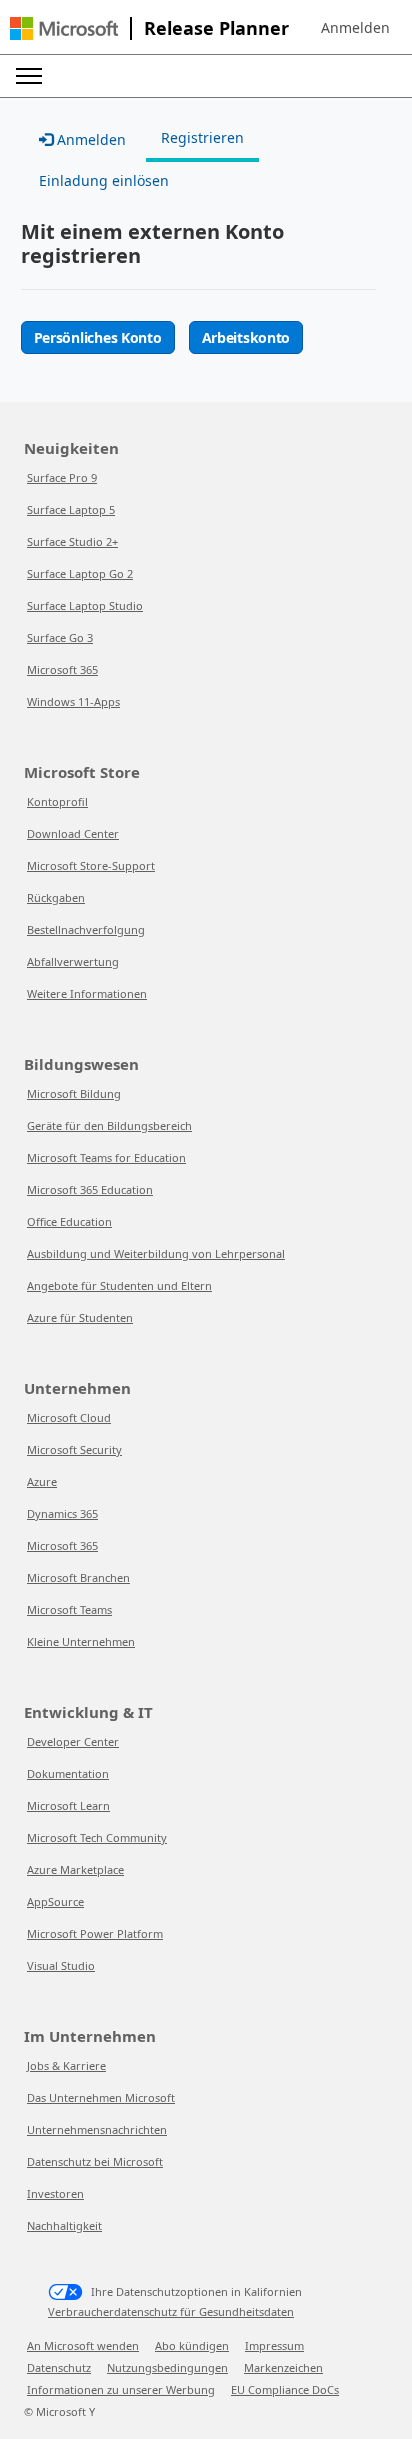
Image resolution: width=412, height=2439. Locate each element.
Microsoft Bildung (74, 1093)
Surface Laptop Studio (85, 605)
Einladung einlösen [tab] (104, 180)
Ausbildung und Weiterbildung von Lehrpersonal (156, 1253)
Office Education (69, 1221)
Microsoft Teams (69, 1609)
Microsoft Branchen (78, 1577)
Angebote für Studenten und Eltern (119, 1285)
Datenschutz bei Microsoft (95, 2161)
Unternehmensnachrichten (97, 2129)
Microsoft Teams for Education (106, 1157)
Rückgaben (56, 897)
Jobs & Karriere (66, 2065)
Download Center (73, 833)
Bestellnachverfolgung (86, 929)
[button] (355, 28)
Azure (42, 1481)
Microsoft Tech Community (97, 1837)
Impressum (274, 2345)
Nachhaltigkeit (64, 2225)
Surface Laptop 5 (71, 509)
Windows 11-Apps (73, 701)
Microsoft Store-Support (91, 865)
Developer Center (73, 1741)
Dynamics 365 (62, 1513)
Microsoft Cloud (69, 1417)
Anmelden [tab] (89, 139)
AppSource (55, 1901)
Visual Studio (61, 1965)
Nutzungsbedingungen (167, 2367)
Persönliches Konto (98, 337)
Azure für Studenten (80, 1317)
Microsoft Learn (68, 1805)
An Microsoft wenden (83, 2345)
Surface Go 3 (60, 637)
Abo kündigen (192, 2345)
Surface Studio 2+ (72, 541)
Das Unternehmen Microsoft (101, 2097)
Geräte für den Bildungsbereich (109, 1125)
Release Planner (216, 28)
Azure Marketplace (75, 1869)
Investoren (55, 2193)
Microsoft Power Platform (95, 1933)
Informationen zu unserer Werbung (121, 2389)
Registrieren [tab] (202, 137)
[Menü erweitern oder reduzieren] (29, 76)
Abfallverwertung (73, 961)
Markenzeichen (283, 2367)
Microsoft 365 (62, 669)
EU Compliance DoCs (285, 2389)
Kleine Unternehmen (81, 1641)
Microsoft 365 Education (90, 1189)
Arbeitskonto (246, 337)
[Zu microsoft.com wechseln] (64, 28)
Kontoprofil (57, 801)
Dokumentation (68, 1773)
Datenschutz (59, 2367)
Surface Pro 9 (62, 477)
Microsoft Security (74, 1449)
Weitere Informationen (87, 993)
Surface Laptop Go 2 (80, 573)
